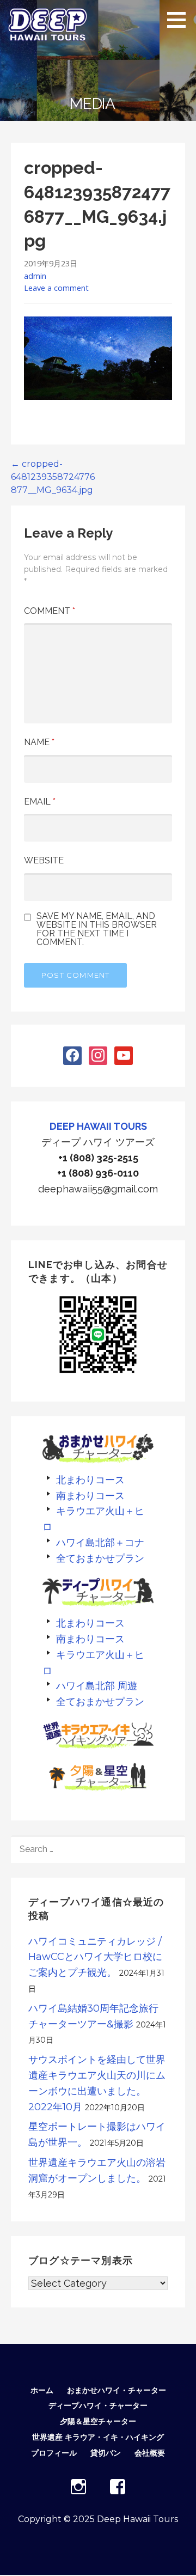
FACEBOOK (118, 2487)
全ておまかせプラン (100, 1558)
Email (40, 802)
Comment (50, 611)
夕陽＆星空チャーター (98, 2421)
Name (39, 742)
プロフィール (54, 2453)
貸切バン (106, 2453)
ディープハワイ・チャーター (98, 2406)
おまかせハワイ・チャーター (117, 2390)
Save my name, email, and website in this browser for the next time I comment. (97, 929)
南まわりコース (90, 1496)
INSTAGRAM (78, 2487)
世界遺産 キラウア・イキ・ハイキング (98, 2437)
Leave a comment (56, 288)
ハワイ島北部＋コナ (100, 1542)
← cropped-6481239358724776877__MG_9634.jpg (53, 477)
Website (44, 860)
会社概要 (150, 2453)
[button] (180, 20)
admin (35, 276)
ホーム (42, 2390)
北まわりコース (90, 1480)
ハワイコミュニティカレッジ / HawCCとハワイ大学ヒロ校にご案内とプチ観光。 (95, 1957)
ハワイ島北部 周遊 (97, 1686)
